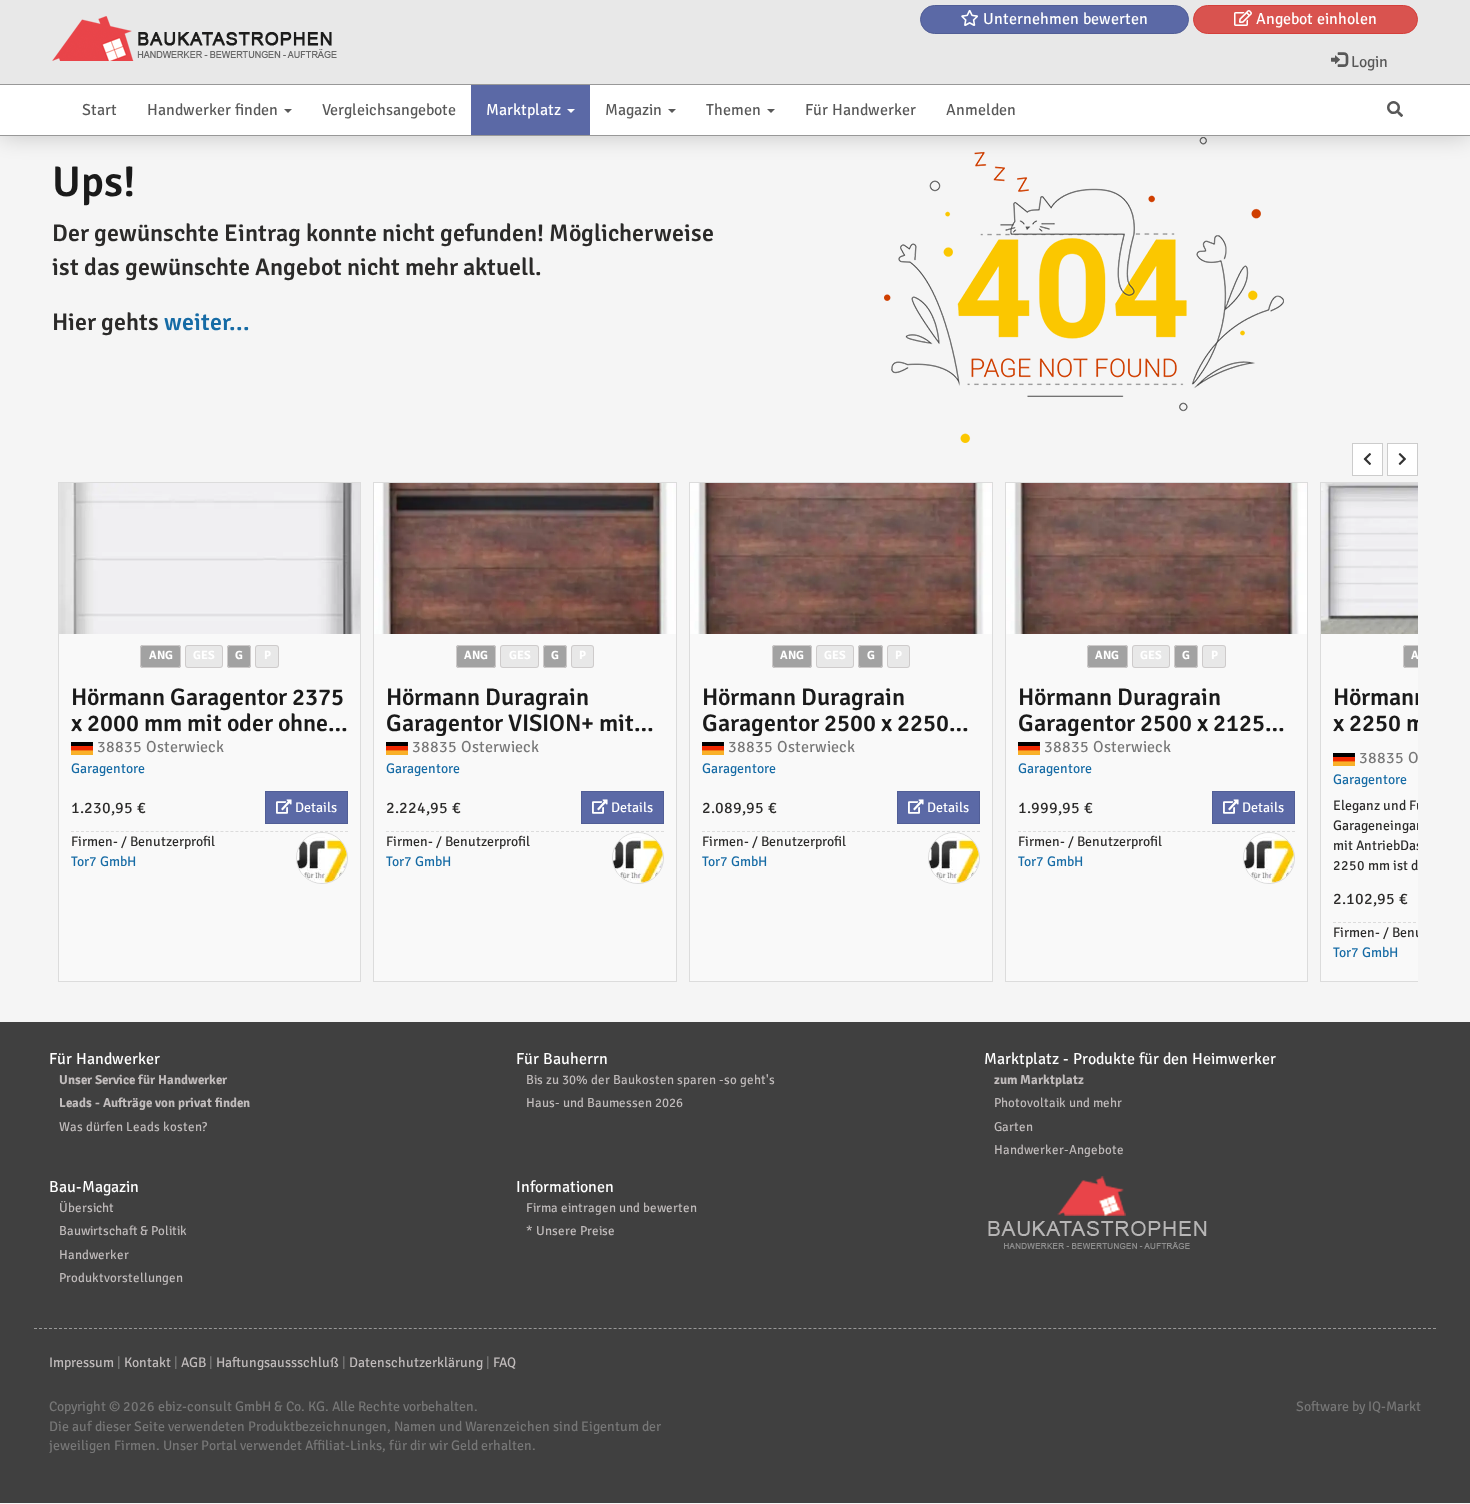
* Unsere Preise (570, 1231)
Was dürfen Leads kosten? (133, 1127)
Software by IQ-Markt (1358, 1406)
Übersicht (86, 1208)
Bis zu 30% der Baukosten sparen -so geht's (650, 1080)
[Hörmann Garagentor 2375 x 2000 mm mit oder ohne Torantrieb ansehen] (210, 558)
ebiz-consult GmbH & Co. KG (241, 1406)
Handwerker (94, 1255)
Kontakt (147, 1362)
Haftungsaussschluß (277, 1362)
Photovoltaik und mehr (1058, 1103)
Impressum (81, 1362)
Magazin (635, 110)
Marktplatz (525, 110)
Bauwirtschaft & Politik (123, 1231)
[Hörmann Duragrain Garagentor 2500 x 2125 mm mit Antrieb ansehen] (1157, 558)
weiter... (207, 322)
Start (99, 110)
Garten (1013, 1127)
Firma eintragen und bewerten (611, 1208)
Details (314, 807)
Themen (735, 110)
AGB (193, 1362)
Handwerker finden (214, 110)
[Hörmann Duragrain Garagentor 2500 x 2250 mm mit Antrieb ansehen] (841, 558)
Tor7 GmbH (103, 861)
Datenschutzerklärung (416, 1362)
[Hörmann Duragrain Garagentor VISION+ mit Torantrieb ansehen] (525, 558)
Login (1367, 62)
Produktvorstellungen (121, 1278)
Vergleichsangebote (389, 110)
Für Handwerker (860, 110)
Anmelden (981, 110)
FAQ (504, 1362)
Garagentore (108, 768)
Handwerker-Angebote (1059, 1150)
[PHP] (194, 40)
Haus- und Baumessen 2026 (604, 1103)
